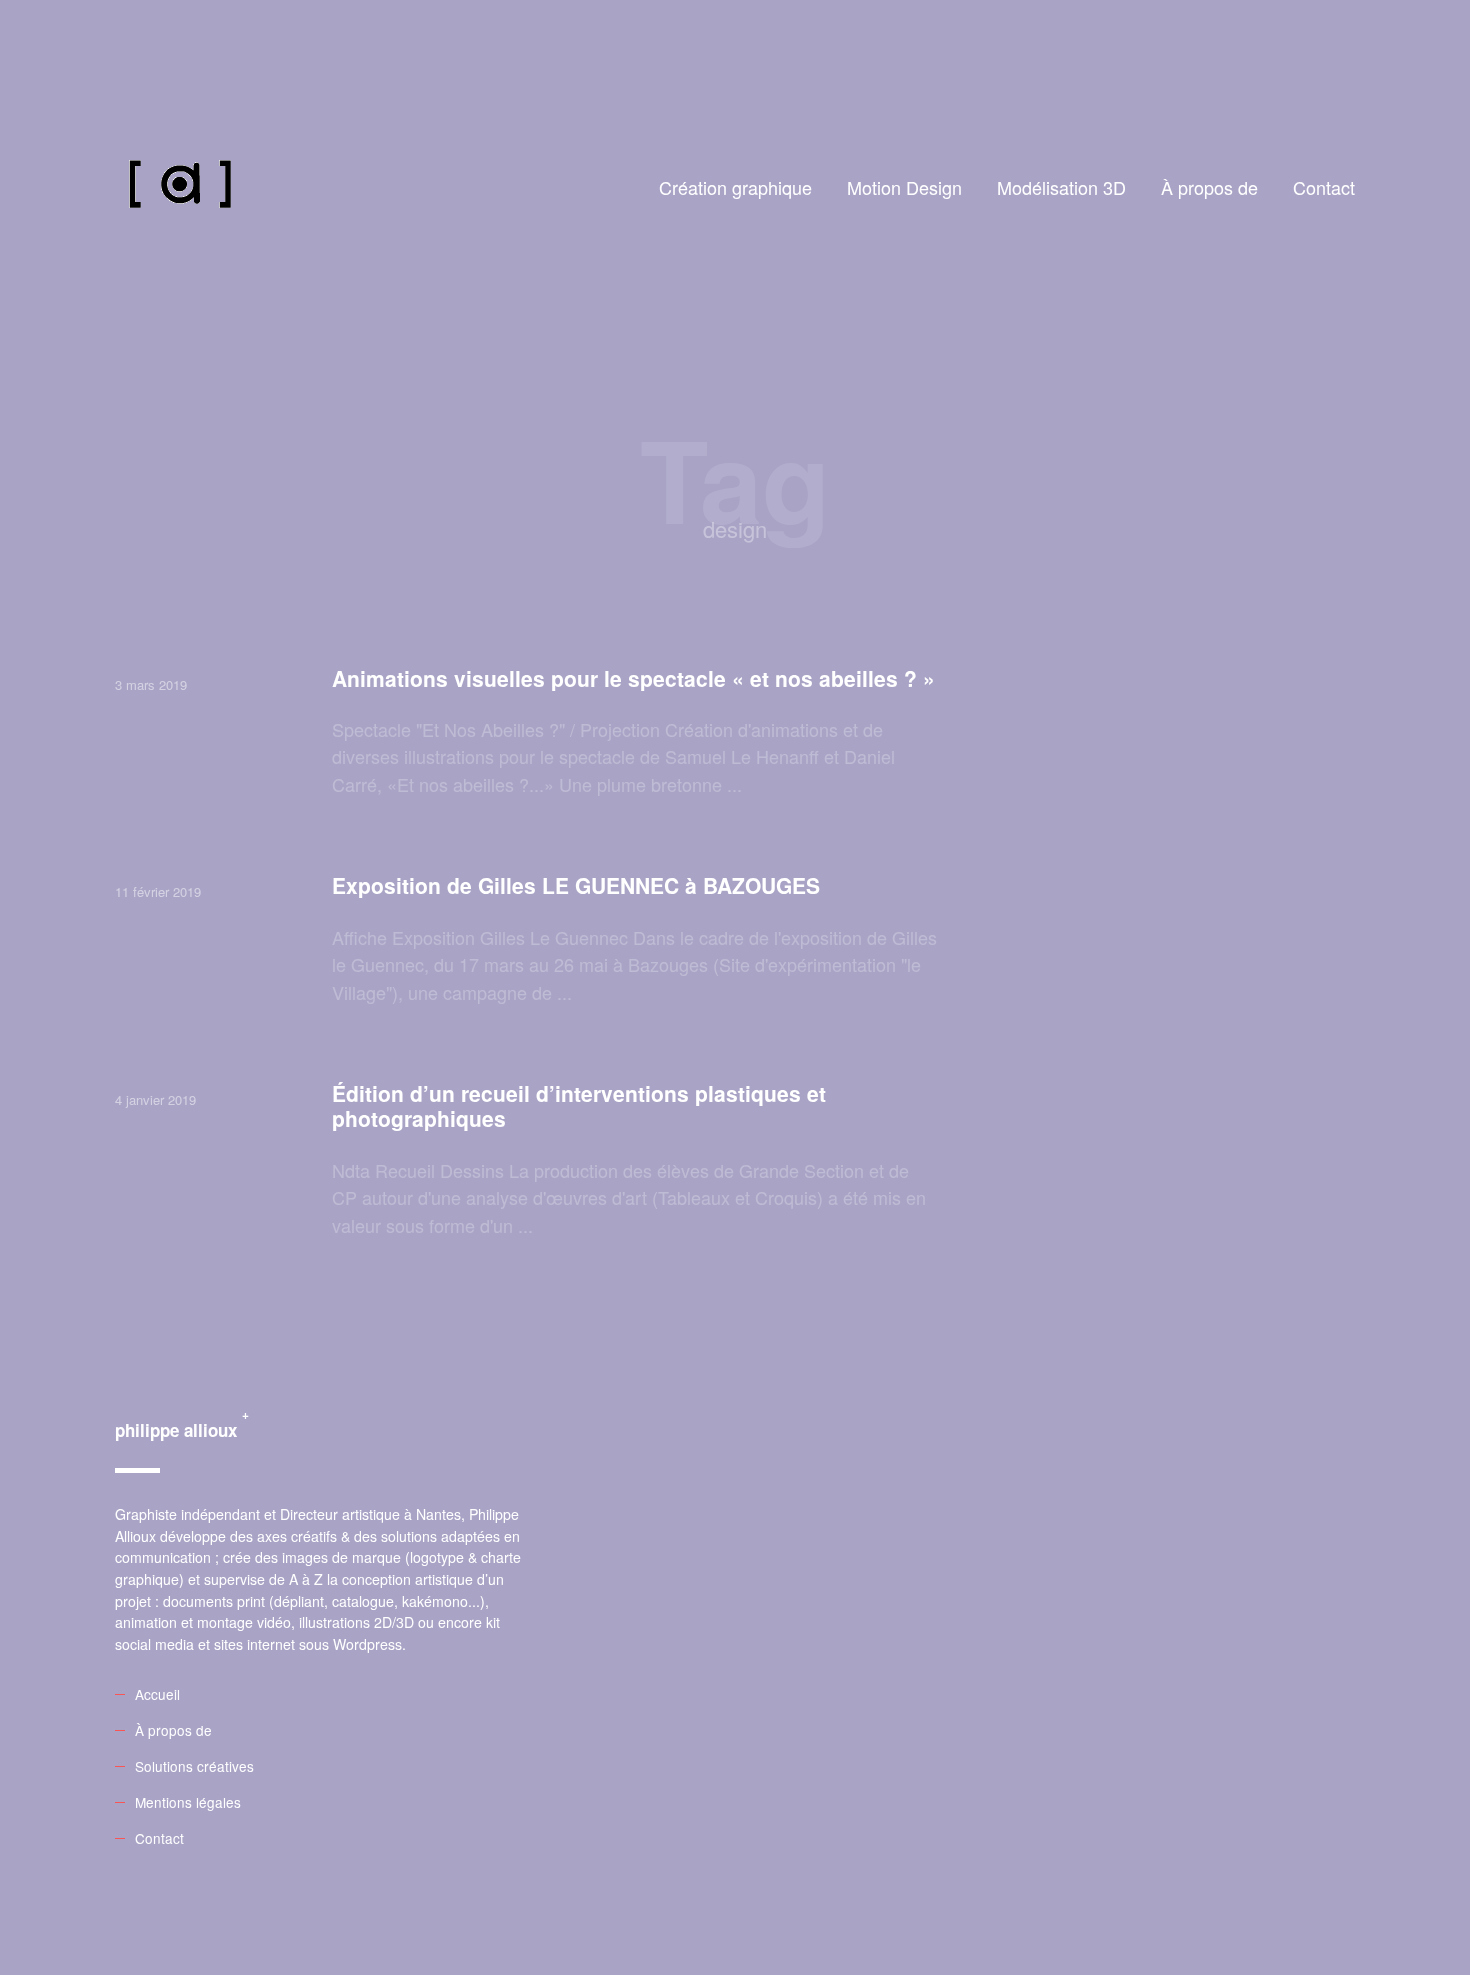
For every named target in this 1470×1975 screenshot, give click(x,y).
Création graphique (735, 187)
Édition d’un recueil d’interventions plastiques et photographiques (579, 1106)
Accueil (157, 1694)
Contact (1324, 187)
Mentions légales (188, 1802)
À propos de (1209, 187)
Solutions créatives (194, 1766)
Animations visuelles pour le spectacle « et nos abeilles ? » (633, 678)
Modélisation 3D (1061, 187)
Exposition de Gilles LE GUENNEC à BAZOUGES (576, 885)
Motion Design (904, 187)
